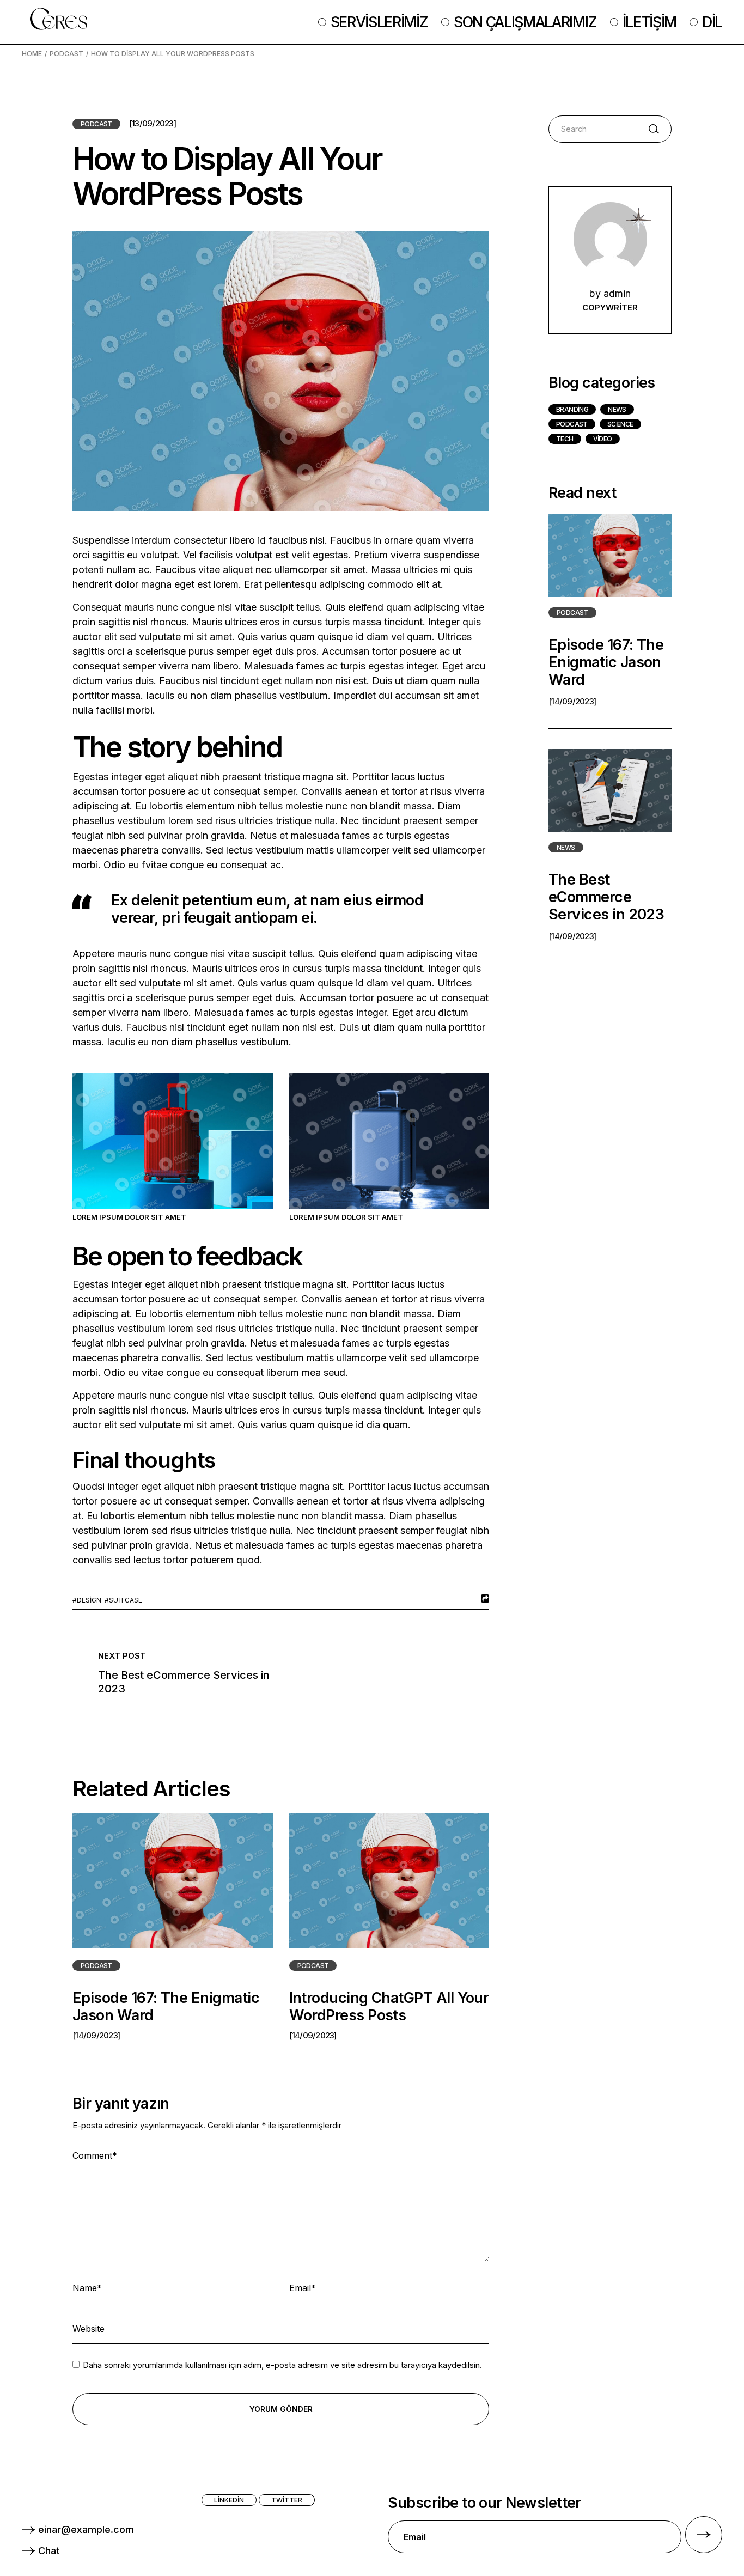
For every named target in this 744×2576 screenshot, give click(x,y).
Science (620, 424)
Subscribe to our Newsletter (484, 2503)
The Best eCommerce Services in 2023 (606, 897)
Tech (565, 439)
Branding (572, 409)
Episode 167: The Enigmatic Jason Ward (166, 2006)
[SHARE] (484, 1598)
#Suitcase (123, 1600)
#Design (87, 1600)
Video (603, 439)
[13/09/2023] (153, 124)
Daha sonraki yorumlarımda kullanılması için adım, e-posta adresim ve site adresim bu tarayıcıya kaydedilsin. (282, 2365)
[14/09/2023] (96, 2035)
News (617, 409)
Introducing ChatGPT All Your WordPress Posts (389, 2006)
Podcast (66, 54)
